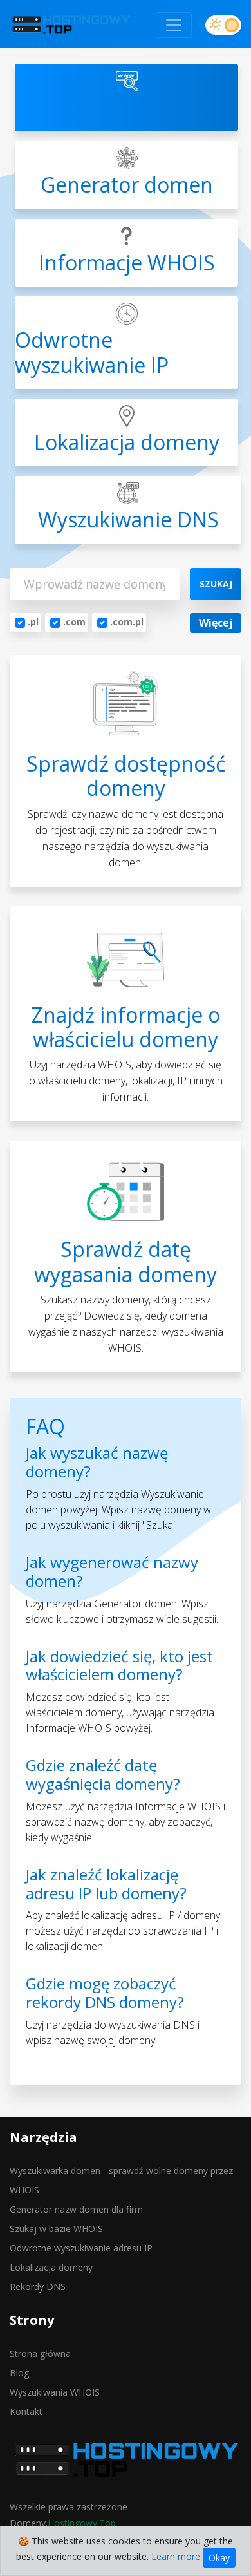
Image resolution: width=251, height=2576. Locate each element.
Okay (219, 2558)
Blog (19, 2373)
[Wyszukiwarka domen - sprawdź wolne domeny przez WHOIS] (71, 25)
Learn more (176, 2556)
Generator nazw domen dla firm (76, 2209)
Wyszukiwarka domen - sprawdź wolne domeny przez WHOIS (121, 2180)
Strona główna (40, 2353)
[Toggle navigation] (174, 25)
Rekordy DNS (38, 2287)
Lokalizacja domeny (51, 2267)
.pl (33, 622)
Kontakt (26, 2411)
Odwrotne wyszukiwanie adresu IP (81, 2248)
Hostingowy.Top (82, 2523)
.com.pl (127, 622)
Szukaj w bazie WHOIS (56, 2229)
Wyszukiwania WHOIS (55, 2392)
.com (74, 622)
